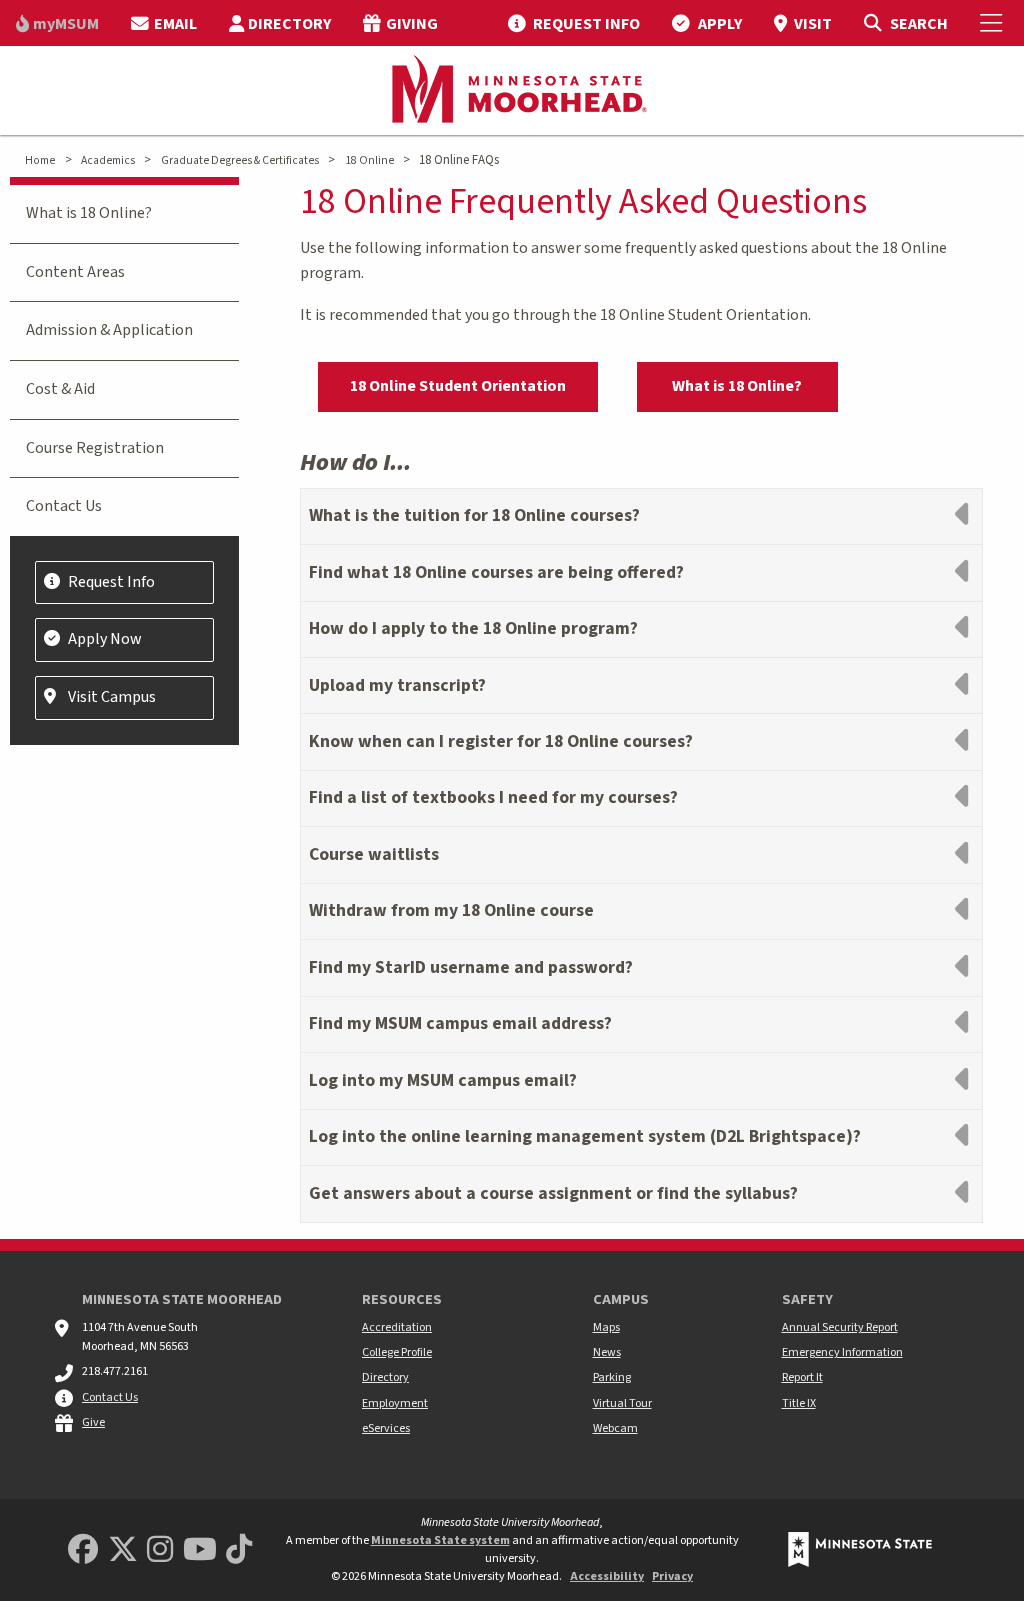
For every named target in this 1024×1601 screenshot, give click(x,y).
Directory (385, 1377)
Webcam (615, 1428)
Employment (395, 1403)
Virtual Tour (622, 1403)
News (607, 1352)
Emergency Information (842, 1352)
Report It (802, 1377)
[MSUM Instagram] (160, 1550)
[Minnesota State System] (860, 1549)
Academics (108, 160)
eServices (386, 1428)
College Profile (397, 1352)
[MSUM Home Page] (512, 91)
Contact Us (64, 506)
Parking (612, 1377)
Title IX (799, 1403)
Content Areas (75, 272)
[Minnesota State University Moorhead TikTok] (239, 1550)
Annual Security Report (840, 1327)
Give (93, 1422)
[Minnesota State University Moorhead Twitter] (123, 1550)
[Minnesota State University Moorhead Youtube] (200, 1550)
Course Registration (95, 448)
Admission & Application (109, 330)
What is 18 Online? (737, 386)
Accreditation (397, 1327)
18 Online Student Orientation (458, 386)
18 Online (369, 160)
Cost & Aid (60, 389)
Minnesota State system (440, 1540)
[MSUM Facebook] (83, 1550)
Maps (606, 1327)
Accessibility (607, 1576)
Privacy (672, 1576)
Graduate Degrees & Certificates (240, 160)
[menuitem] (57, 23)
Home (40, 160)
